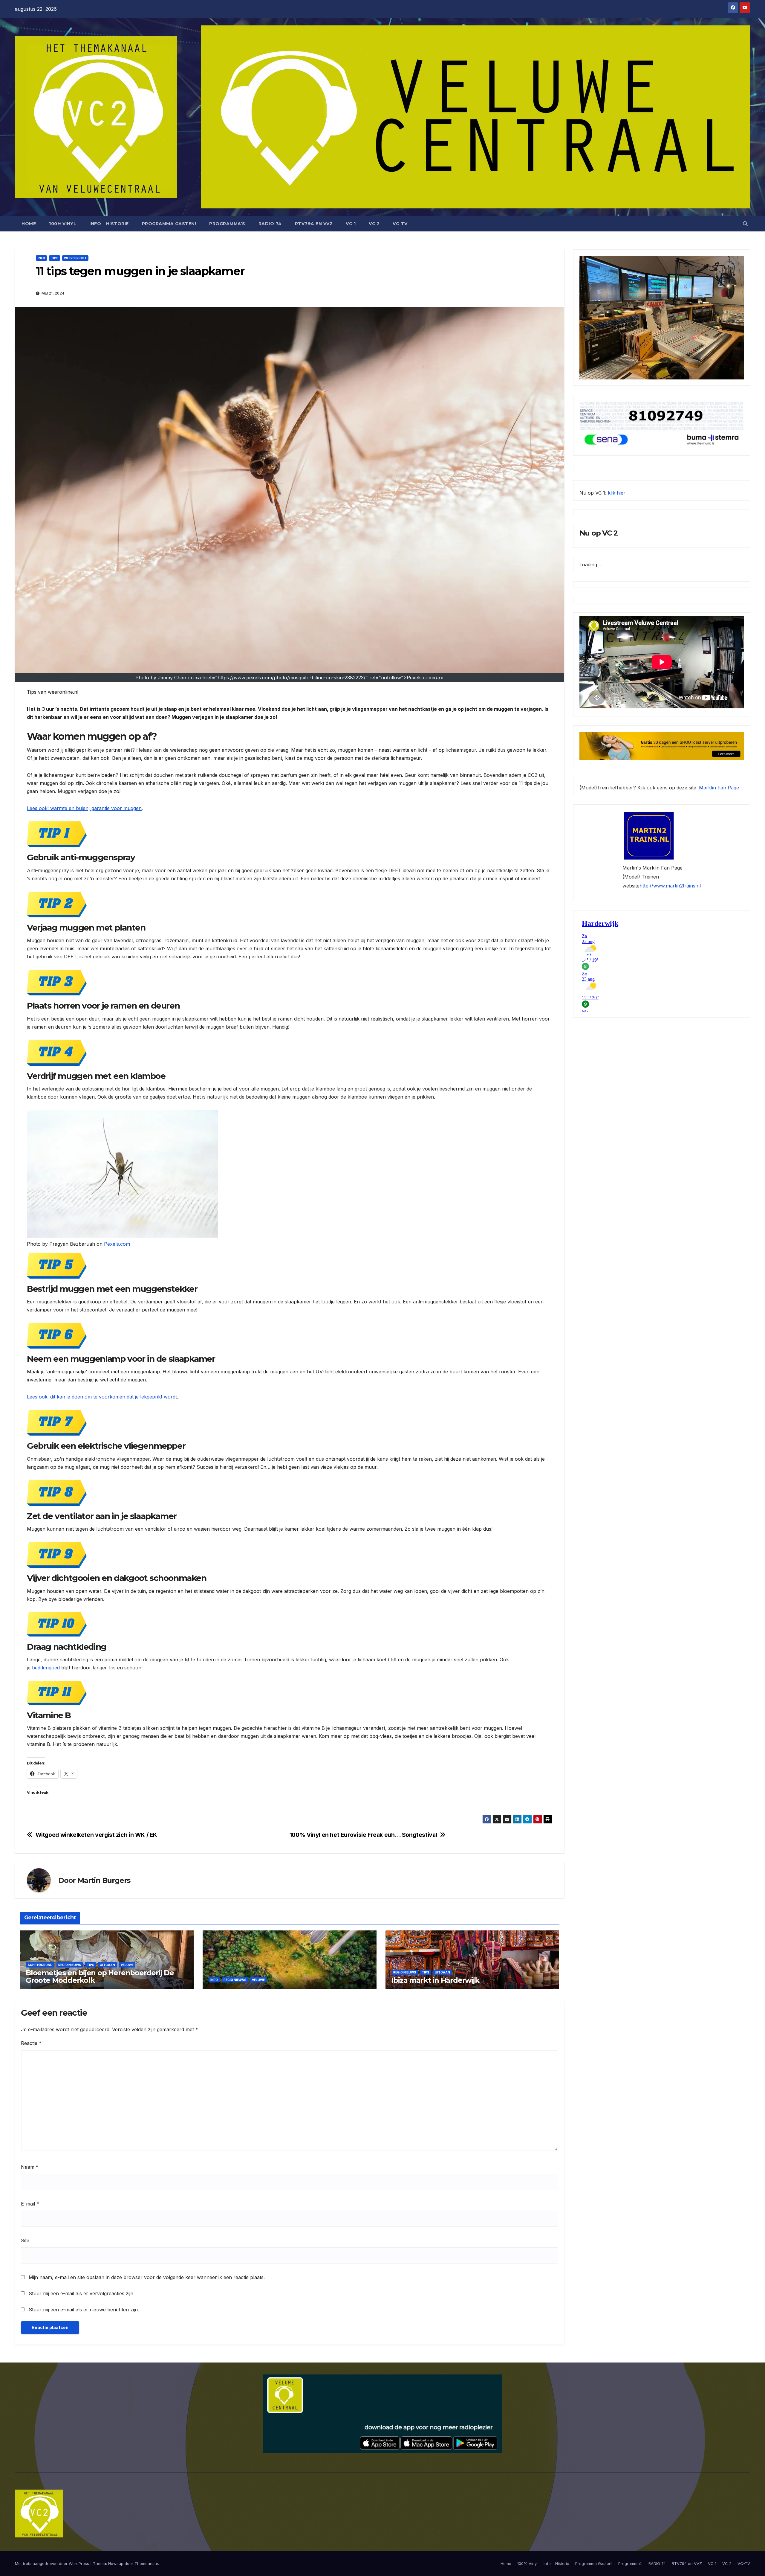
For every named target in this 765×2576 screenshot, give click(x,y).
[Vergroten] (736, 263)
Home (29, 224)
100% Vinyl (63, 224)
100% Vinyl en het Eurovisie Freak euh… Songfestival (363, 1835)
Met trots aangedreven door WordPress (53, 2563)
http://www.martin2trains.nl (670, 886)
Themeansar (146, 2563)
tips (55, 258)
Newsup (116, 2563)
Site (25, 2241)
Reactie (31, 2043)
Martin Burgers (104, 1880)
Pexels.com (117, 1244)
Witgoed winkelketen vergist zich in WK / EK (97, 1835)
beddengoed (47, 1668)
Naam (30, 2167)
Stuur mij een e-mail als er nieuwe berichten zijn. (84, 2310)
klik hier (617, 493)
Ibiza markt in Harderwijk (435, 1980)
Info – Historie (109, 224)
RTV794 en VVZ (314, 224)
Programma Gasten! (169, 224)
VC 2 (374, 224)
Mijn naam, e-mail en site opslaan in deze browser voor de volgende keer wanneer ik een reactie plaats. (147, 2277)
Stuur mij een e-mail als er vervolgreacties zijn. (82, 2293)
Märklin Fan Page (719, 788)
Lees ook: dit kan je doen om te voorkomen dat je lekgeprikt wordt (102, 1397)
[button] (745, 224)
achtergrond (40, 1965)
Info (41, 258)
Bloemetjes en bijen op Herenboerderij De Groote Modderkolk (100, 1976)
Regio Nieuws (70, 1965)
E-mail (30, 2204)
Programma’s (227, 224)
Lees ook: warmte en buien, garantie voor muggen (84, 808)
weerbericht (75, 258)
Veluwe (127, 1965)
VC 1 (351, 224)
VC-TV (400, 224)
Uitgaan (107, 1965)
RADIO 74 (270, 224)
